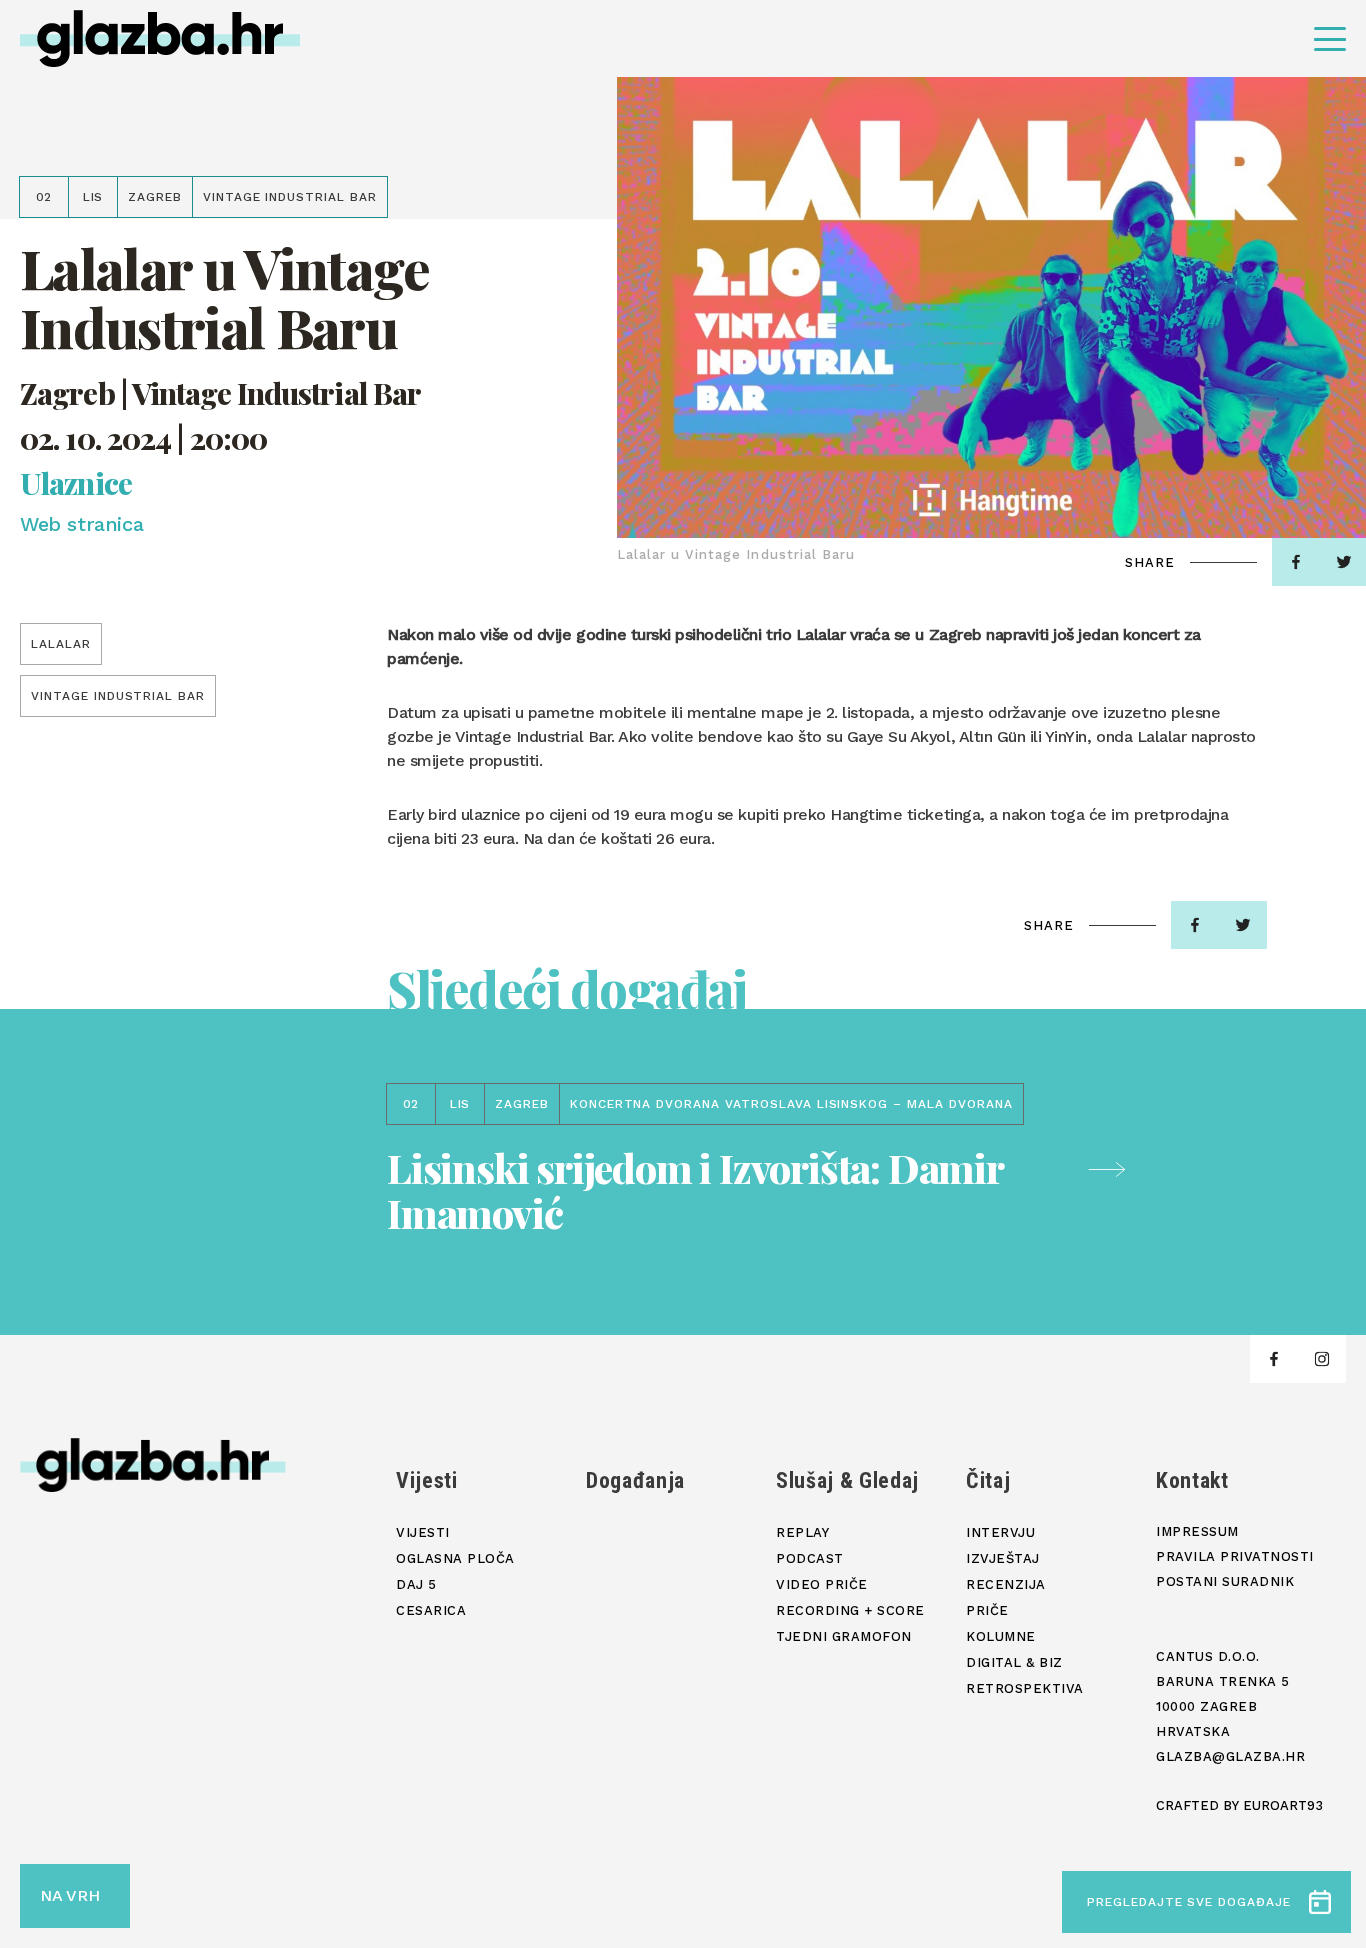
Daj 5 (416, 1584)
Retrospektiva (1025, 1688)
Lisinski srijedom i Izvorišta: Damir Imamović (695, 1190)
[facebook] (1296, 562)
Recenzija (1006, 1584)
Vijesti (427, 1480)
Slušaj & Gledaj (847, 1480)
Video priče (822, 1584)
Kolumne (1001, 1636)
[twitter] (1243, 925)
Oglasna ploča (455, 1558)
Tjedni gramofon (844, 1636)
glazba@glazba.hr (1230, 1756)
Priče (987, 1610)
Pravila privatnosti (1235, 1556)
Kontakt (1192, 1480)
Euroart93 (1283, 1805)
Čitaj (988, 1480)
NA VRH (70, 1895)
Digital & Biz (1014, 1662)
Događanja (635, 1480)
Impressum (1197, 1531)
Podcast (810, 1558)
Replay (802, 1532)
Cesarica (431, 1610)
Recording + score (850, 1610)
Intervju (1000, 1532)
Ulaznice (76, 483)
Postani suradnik (1225, 1581)
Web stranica (81, 524)
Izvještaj (1003, 1558)
